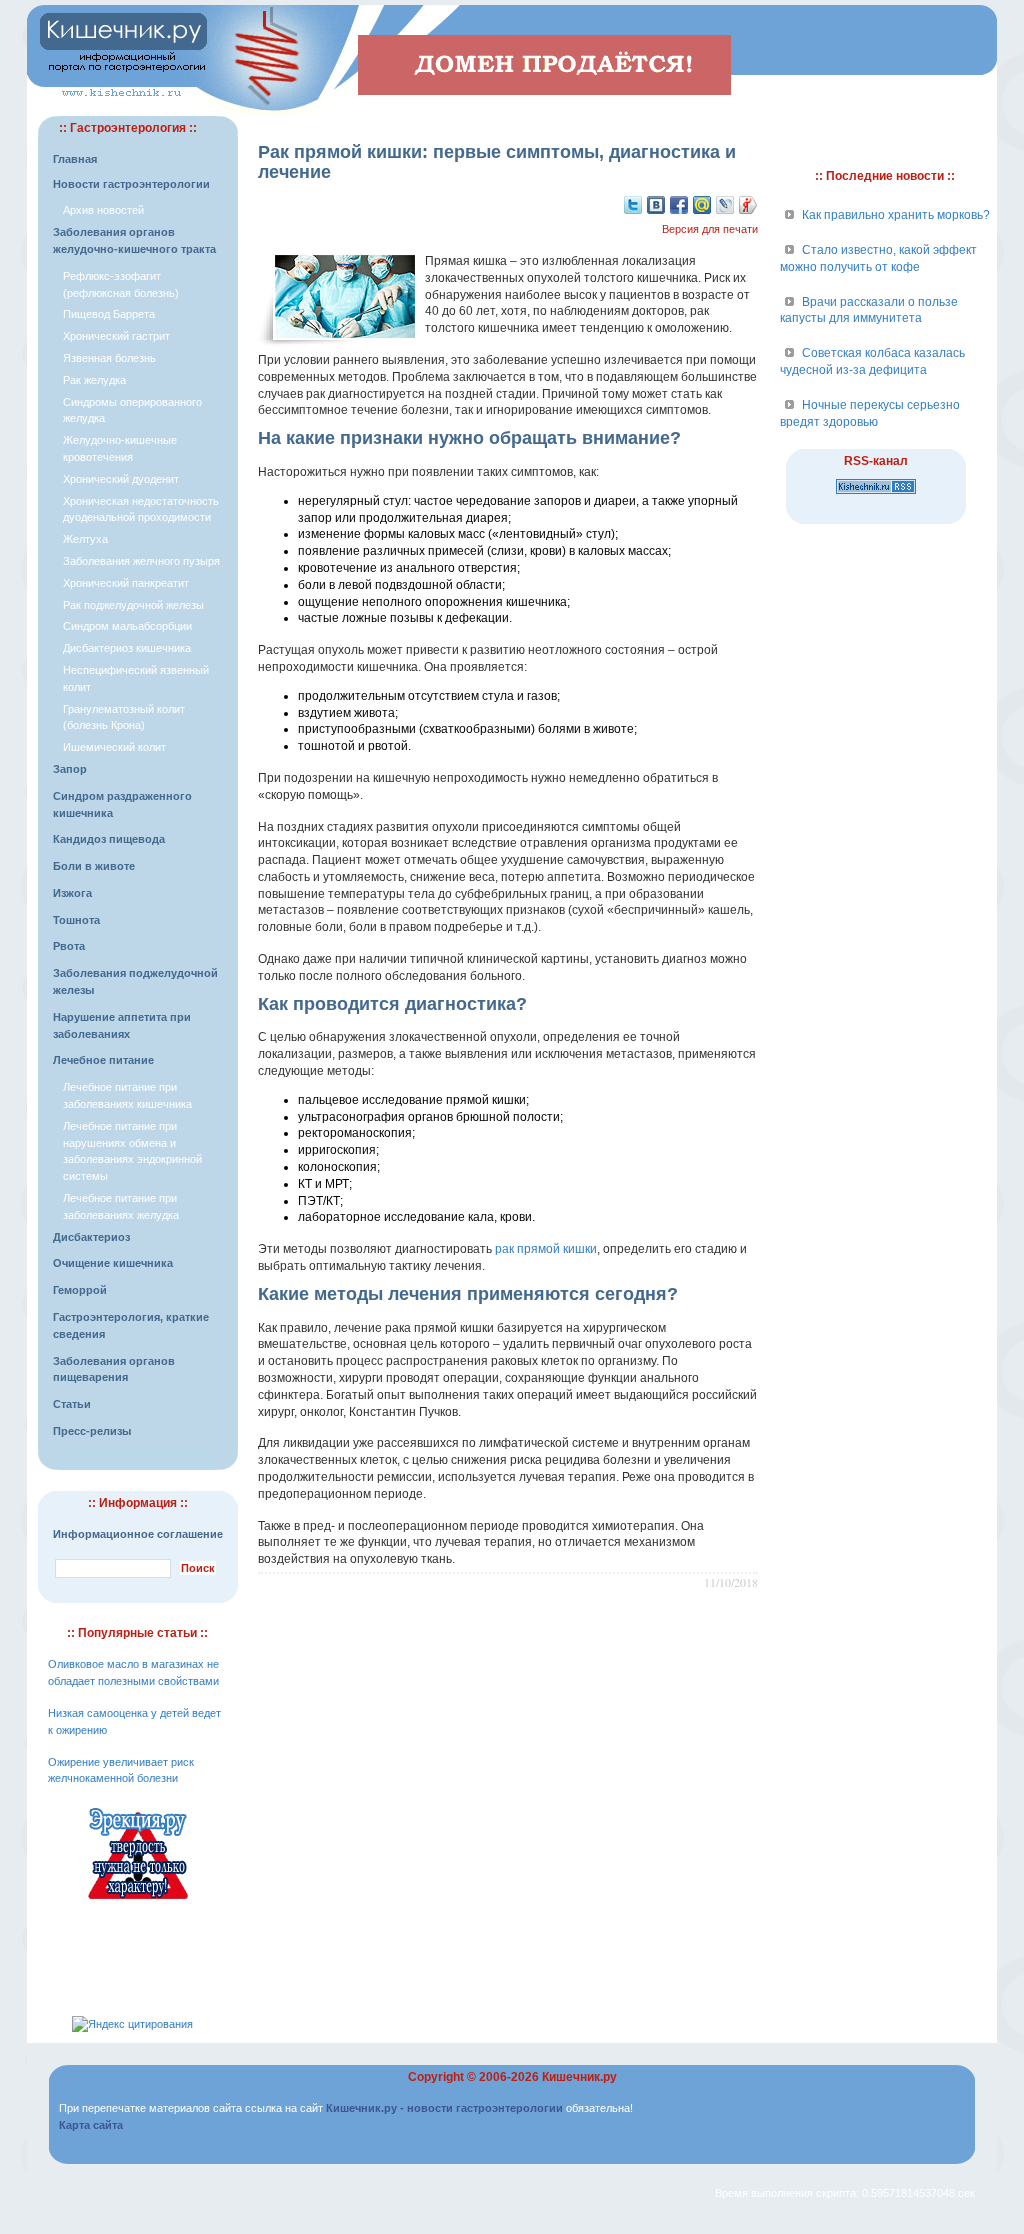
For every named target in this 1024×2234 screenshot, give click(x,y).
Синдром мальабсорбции (127, 626)
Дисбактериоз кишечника (127, 648)
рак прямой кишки (546, 1249)
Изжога (72, 893)
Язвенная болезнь (109, 358)
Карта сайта (91, 2125)
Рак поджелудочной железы (133, 605)
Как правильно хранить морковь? (896, 215)
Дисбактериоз (91, 1237)
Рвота (69, 946)
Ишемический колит (114, 747)
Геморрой (80, 1290)
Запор (70, 769)
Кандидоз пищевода (109, 839)
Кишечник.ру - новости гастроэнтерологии (444, 2108)
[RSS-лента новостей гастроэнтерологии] (876, 495)
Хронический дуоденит (121, 479)
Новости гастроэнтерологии (131, 184)
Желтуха (85, 539)
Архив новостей (103, 210)
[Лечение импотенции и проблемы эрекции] (138, 1902)
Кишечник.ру (579, 2077)
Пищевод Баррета (109, 314)
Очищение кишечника (113, 1263)
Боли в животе (94, 866)
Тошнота (76, 920)
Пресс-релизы (92, 1431)
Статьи (72, 1404)
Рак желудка (94, 380)
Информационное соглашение (138, 1534)
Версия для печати (710, 229)
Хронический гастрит (116, 336)
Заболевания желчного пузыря (141, 561)
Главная (75, 159)
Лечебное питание (103, 1060)
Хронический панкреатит (126, 583)
